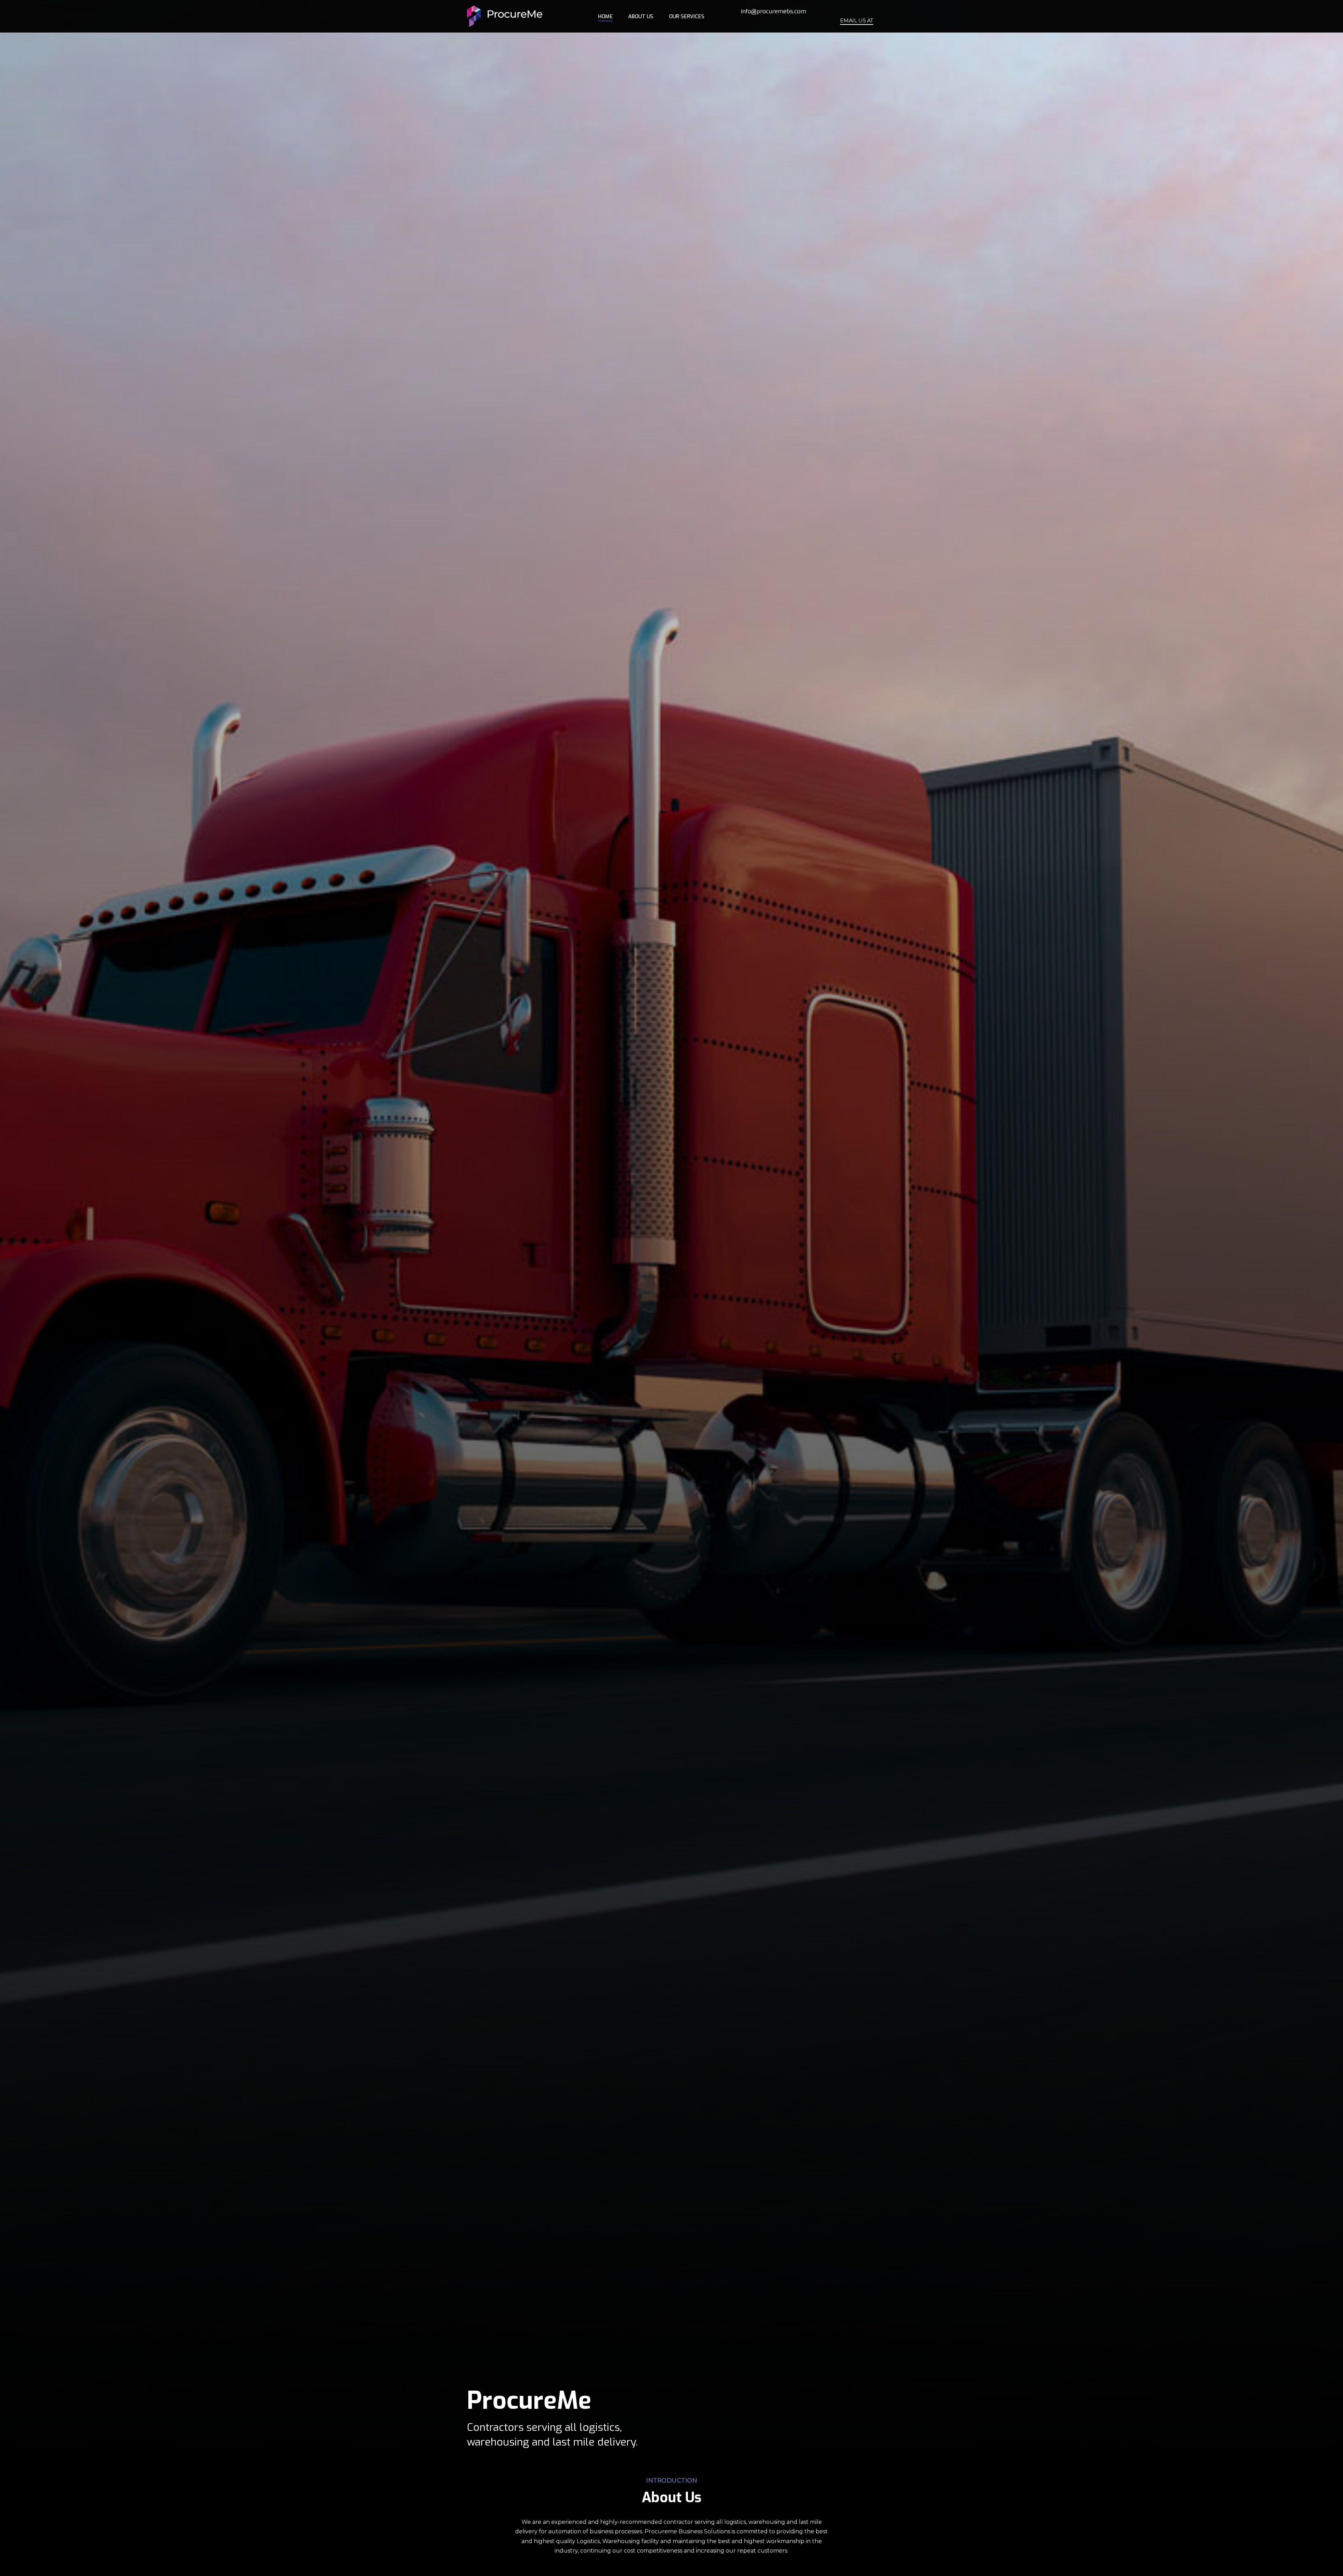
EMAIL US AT (857, 21)
